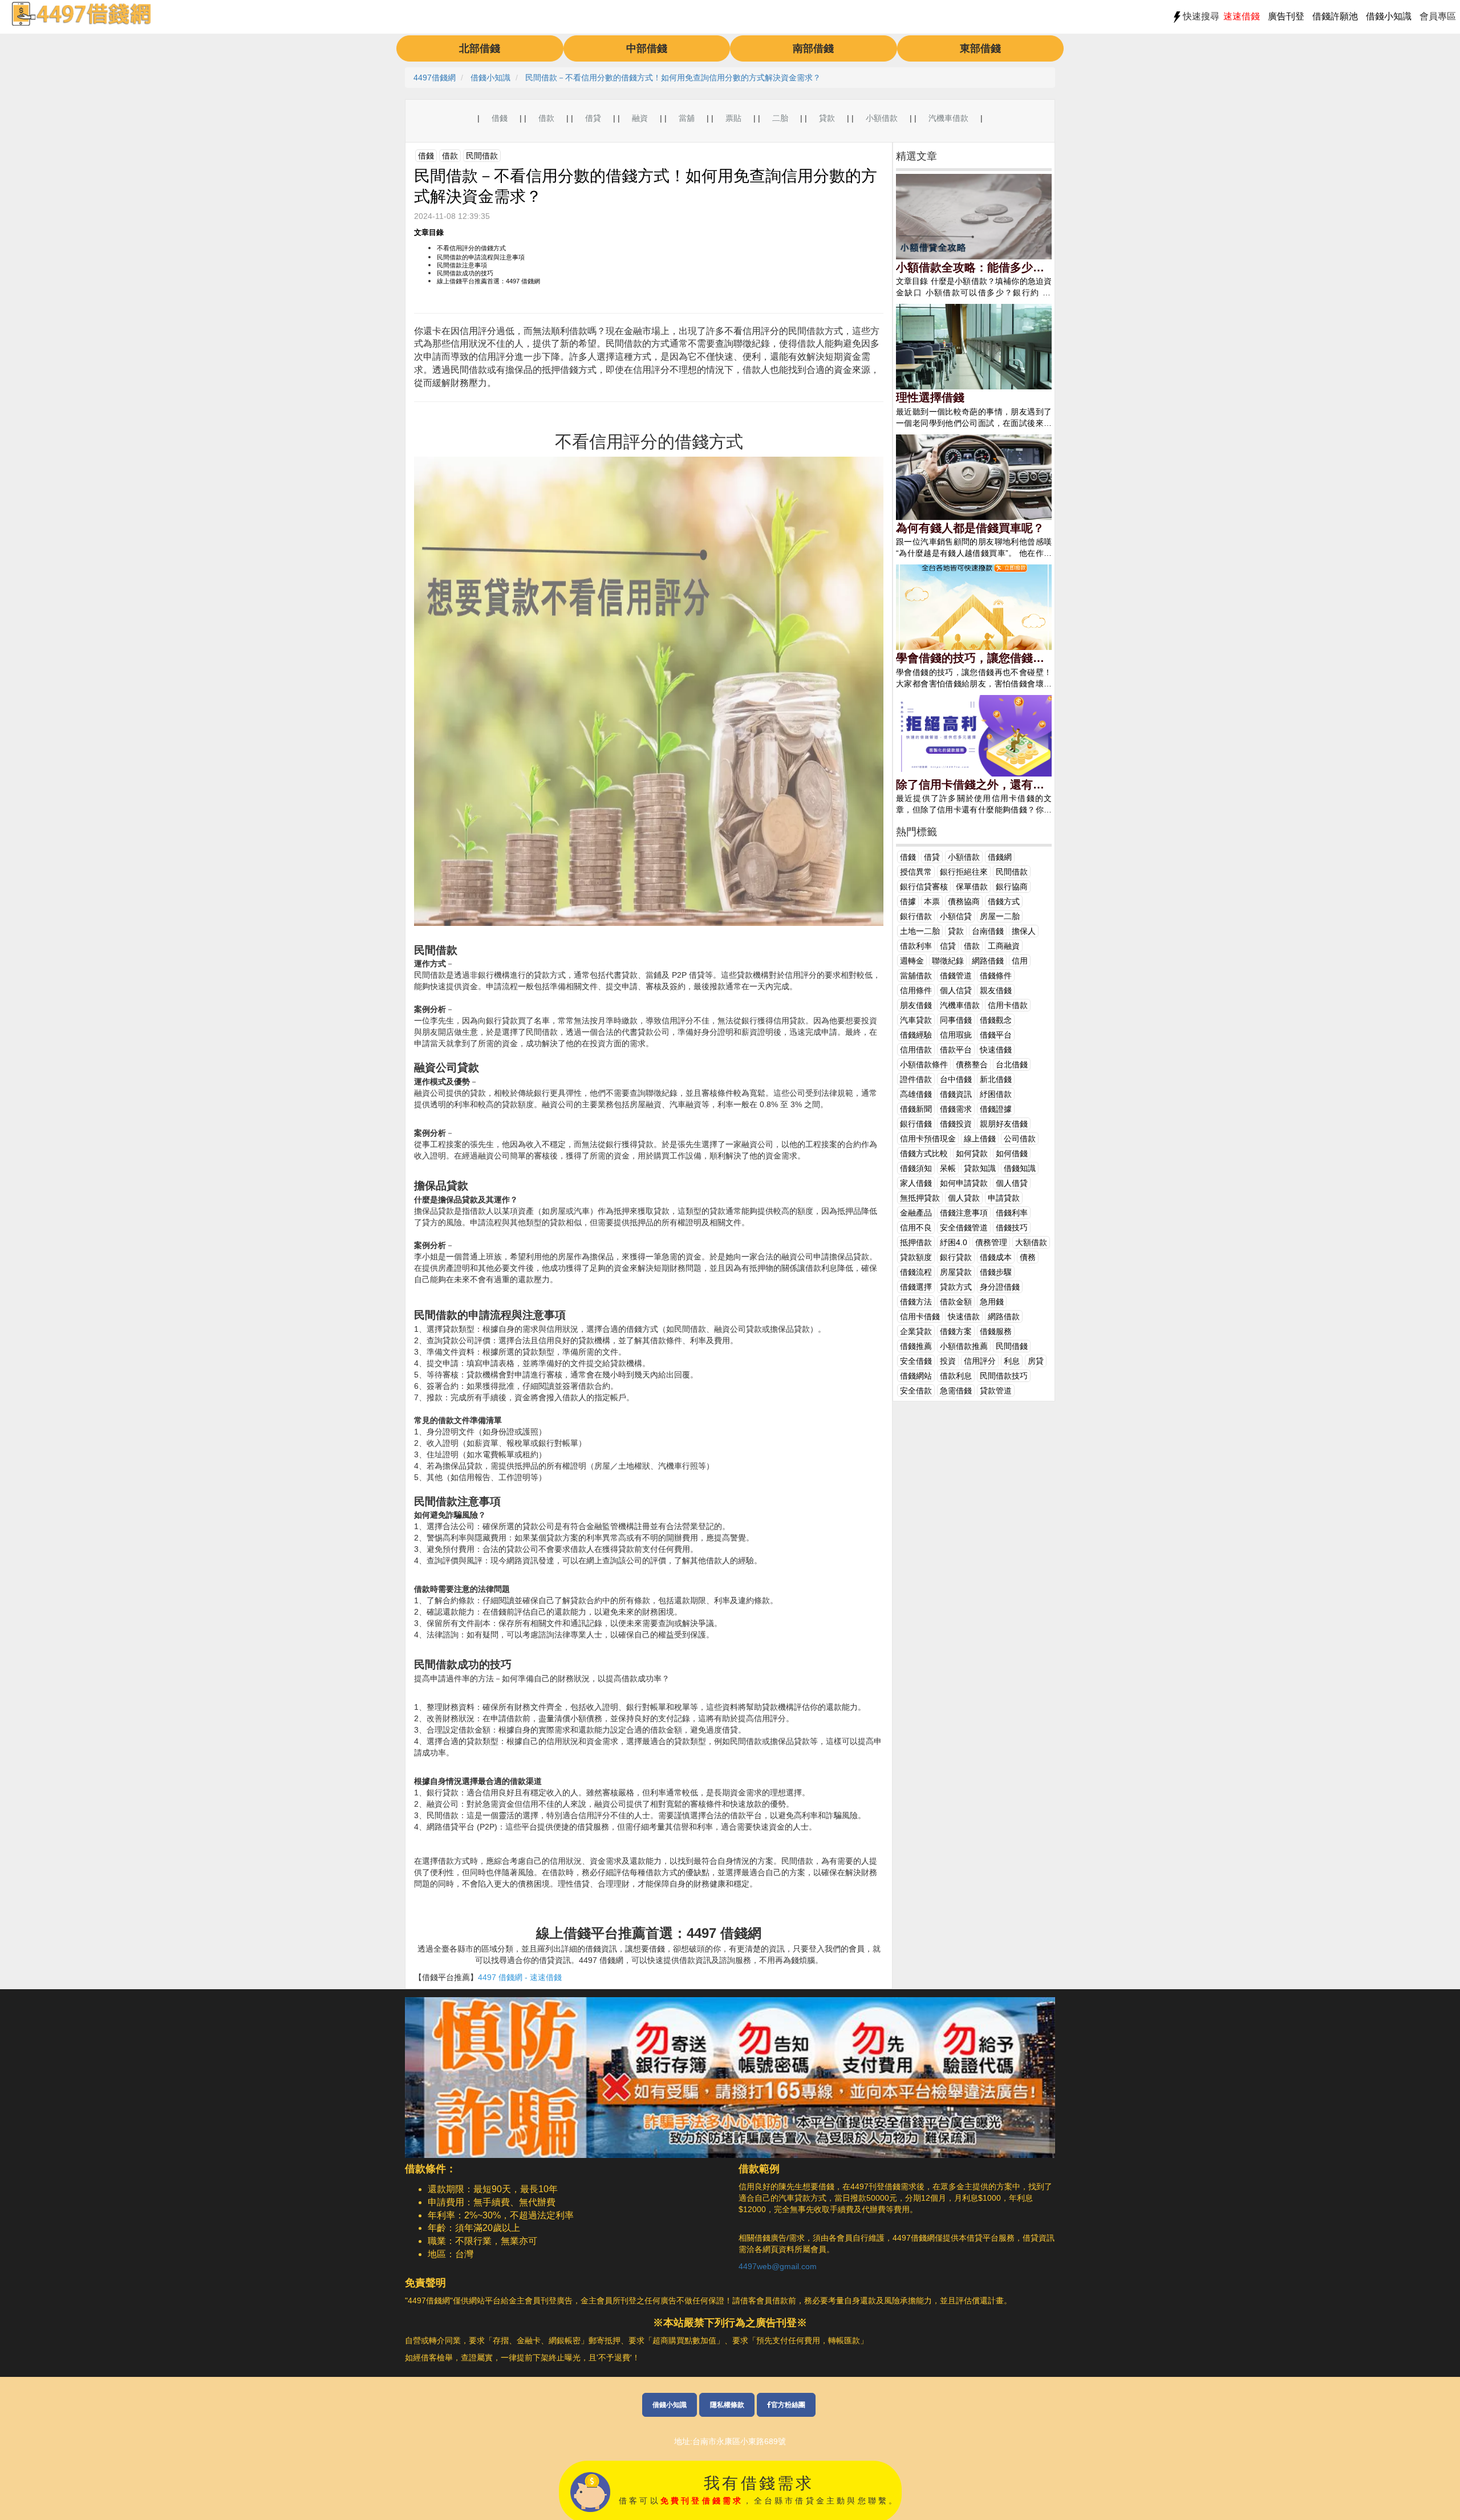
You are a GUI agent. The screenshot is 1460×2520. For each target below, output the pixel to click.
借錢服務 (996, 1331)
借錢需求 (956, 1109)
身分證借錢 (1000, 1287)
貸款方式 (956, 1287)
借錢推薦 (916, 1346)
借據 (908, 901)
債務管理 (991, 1242)
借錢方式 (1004, 901)
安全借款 (916, 1391)
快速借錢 (996, 1050)
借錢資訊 (956, 1094)
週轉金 (912, 961)
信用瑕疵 (956, 1035)
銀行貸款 (956, 1257)
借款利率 (916, 946)
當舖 (687, 118)
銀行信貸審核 (924, 887)
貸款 (827, 118)
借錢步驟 (996, 1272)
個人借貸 (1012, 1183)
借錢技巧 (1012, 1228)
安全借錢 (916, 1361)
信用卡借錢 (920, 1316)
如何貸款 (972, 1153)
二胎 (780, 118)
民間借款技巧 (1004, 1376)
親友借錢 (996, 990)
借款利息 (956, 1376)
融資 (640, 118)
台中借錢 (956, 1079)
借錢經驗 (916, 1035)
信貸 (948, 946)
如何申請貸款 (964, 1183)
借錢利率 (1012, 1213)
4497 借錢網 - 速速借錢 (520, 1977)
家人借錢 (916, 1183)
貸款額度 (916, 1257)
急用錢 (992, 1302)
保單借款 (972, 887)
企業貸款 (916, 1331)
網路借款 (1004, 1316)
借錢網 (1000, 857)
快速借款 (964, 1316)
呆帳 (948, 1168)
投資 (948, 1361)
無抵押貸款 (920, 1198)
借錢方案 (956, 1331)
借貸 (593, 118)
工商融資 (1004, 946)
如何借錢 (1012, 1153)
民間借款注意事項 (462, 265)
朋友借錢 (916, 1005)
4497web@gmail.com (778, 2266)
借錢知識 (1020, 1168)
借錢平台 (996, 1035)
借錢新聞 (916, 1109)
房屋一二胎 (1000, 916)
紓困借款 (996, 1094)
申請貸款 (1004, 1198)
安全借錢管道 (964, 1228)
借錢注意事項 (964, 1213)
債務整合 (972, 1064)
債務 (1028, 1257)
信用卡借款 (1008, 1005)
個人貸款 (964, 1198)
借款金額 (956, 1302)
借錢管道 (956, 976)
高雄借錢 (916, 1094)
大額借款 (1031, 1242)
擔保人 (1024, 931)
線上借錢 (980, 1139)
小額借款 (882, 118)
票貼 (733, 118)
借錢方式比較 (924, 1153)
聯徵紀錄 (948, 961)
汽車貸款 (916, 1020)
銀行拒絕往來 (964, 872)
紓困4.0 (954, 1242)
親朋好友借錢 (1004, 1124)
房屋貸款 (956, 1272)
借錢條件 (996, 976)
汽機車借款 (948, 118)
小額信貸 (956, 916)
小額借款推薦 (964, 1346)
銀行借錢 (916, 1124)
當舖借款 (916, 976)
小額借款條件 (924, 1064)
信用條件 (916, 990)
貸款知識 (980, 1168)
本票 (932, 901)
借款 (546, 118)
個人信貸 (956, 990)
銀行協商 (1012, 887)
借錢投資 (956, 1124)
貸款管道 (996, 1391)
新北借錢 (996, 1079)
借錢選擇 (916, 1287)
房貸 (1036, 1361)
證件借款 (916, 1079)
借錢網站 (916, 1376)
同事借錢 (956, 1020)
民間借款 (482, 156)
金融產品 (916, 1213)
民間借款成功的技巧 (465, 273)
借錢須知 (916, 1168)
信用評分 (980, 1361)
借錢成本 (996, 1257)
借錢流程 (916, 1272)
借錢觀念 (996, 1020)
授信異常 (916, 872)
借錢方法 (916, 1302)
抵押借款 (916, 1242)
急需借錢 (956, 1391)
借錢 (500, 118)
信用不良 (916, 1228)
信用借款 (916, 1050)
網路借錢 (988, 961)
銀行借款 (916, 916)
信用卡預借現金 (928, 1139)
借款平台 (956, 1050)
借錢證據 (996, 1109)
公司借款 (1020, 1139)
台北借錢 (1012, 1064)
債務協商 (964, 901)
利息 (1012, 1361)
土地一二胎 (920, 931)
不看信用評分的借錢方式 (471, 248)
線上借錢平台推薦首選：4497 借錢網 (488, 281)
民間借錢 (1012, 1346)
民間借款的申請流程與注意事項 (481, 257)
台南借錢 (988, 931)
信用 (1020, 961)
